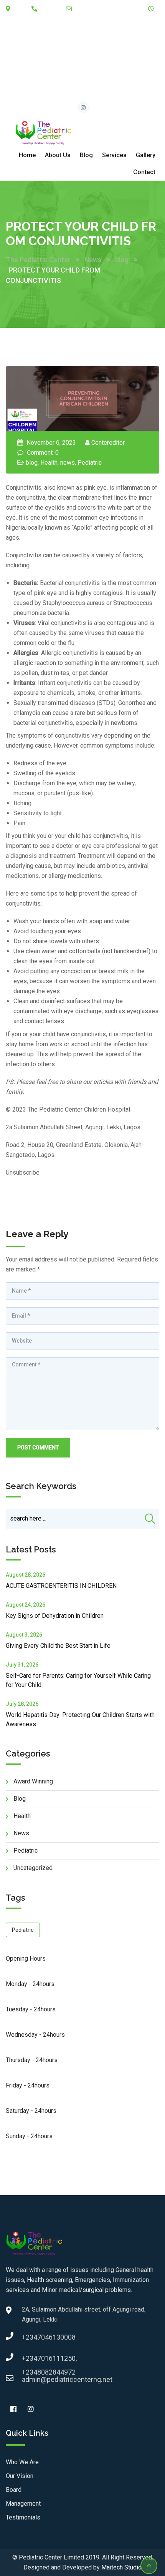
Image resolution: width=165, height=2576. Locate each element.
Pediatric (90, 463)
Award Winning (33, 1781)
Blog (86, 155)
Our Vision (20, 2476)
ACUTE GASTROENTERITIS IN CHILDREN (61, 1586)
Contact (144, 172)
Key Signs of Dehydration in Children (55, 1616)
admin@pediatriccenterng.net (107, 19)
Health (49, 463)
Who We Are (22, 2462)
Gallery (146, 155)
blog (32, 463)
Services (114, 155)
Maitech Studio (121, 2567)
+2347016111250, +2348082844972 (30, 2361)
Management (23, 2504)
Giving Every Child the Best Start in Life (58, 1646)
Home (27, 155)
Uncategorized (33, 1868)
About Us (58, 155)
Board (14, 2490)
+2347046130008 (30, 2337)
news (68, 463)
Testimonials (23, 2517)
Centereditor (108, 443)
